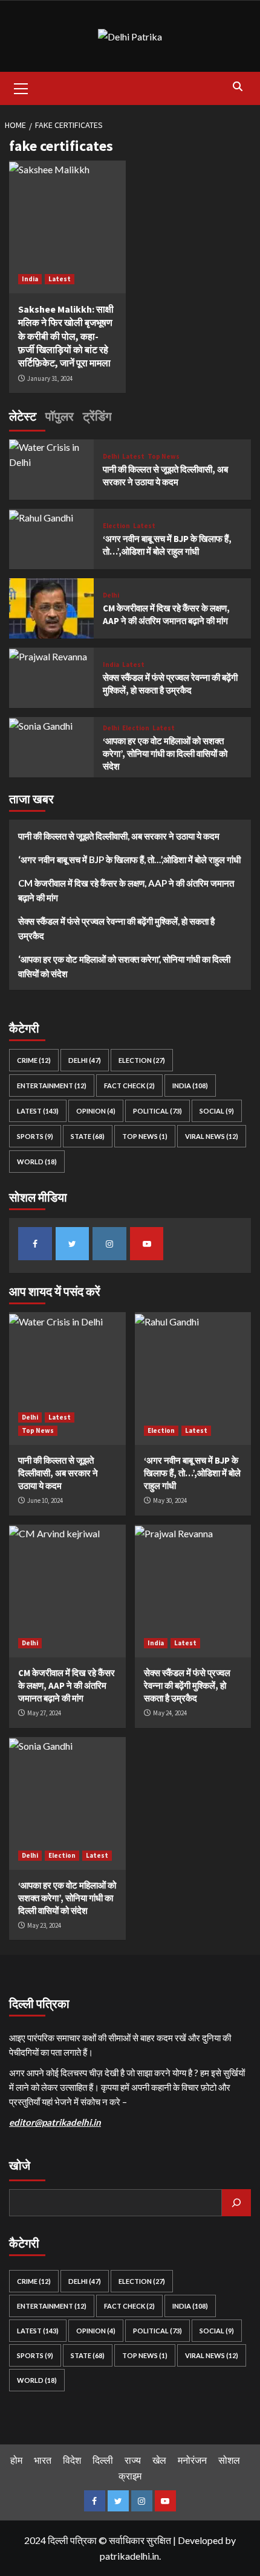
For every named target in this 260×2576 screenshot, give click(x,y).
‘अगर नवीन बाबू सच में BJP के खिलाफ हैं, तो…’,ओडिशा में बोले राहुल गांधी (129, 859)
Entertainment (52, 1086)
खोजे (20, 2165)
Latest (60, 279)
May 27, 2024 (44, 1713)
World (37, 1162)
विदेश (72, 2460)
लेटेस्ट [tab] (23, 416)
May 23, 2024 (44, 1925)
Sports (35, 1136)
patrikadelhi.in (129, 2556)
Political (158, 1111)
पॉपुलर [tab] (60, 416)
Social (217, 1111)
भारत (43, 2460)
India (30, 279)
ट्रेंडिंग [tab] (97, 416)
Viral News (212, 1136)
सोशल (229, 2460)
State (88, 1136)
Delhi (111, 457)
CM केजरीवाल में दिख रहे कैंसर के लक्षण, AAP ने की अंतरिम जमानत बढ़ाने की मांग (126, 890)
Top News (164, 457)
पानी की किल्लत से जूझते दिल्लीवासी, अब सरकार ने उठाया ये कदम (119, 836)
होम (16, 2460)
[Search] (237, 87)
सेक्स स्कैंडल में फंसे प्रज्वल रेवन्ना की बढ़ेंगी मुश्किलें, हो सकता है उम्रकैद (116, 928)
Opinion (96, 1111)
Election (116, 526)
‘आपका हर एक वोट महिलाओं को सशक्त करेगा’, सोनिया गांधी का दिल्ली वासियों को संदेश (165, 754)
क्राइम (130, 2476)
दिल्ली (103, 2460)
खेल (159, 2460)
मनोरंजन (192, 2460)
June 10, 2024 (45, 1500)
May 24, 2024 (170, 1713)
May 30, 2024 (170, 1500)
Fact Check (129, 1086)
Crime (34, 1060)
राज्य (133, 2460)
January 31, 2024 (50, 378)
